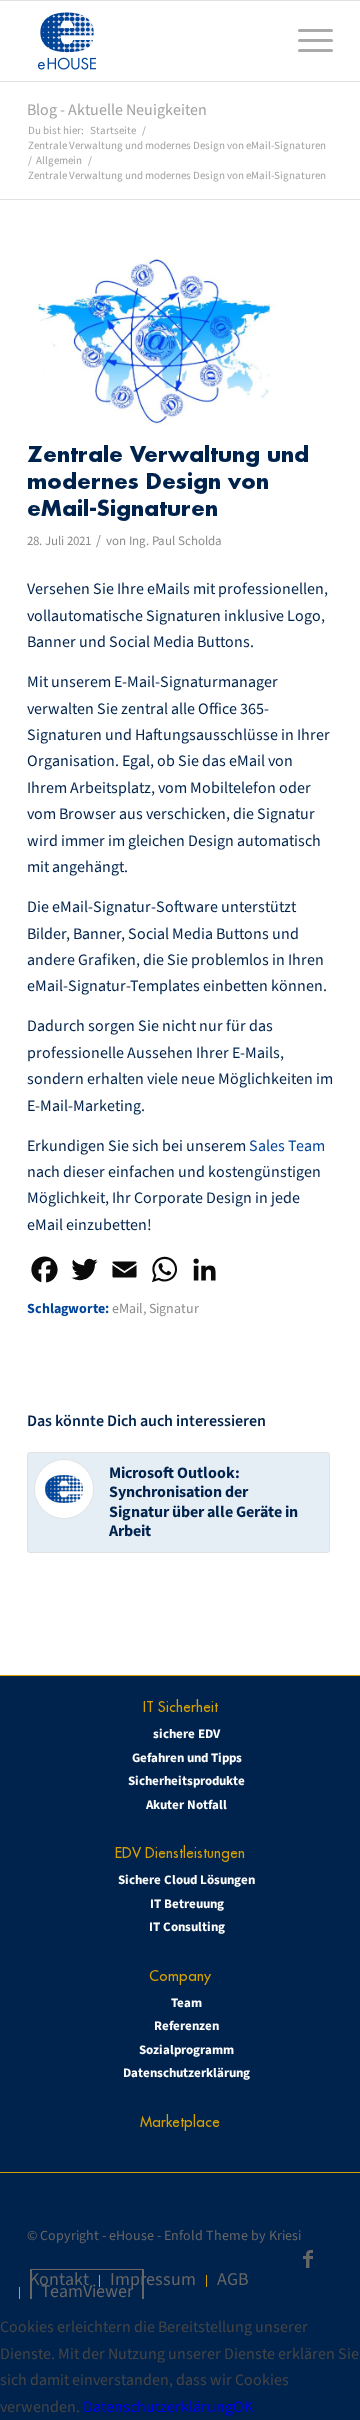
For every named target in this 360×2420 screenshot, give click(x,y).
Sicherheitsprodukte (186, 1781)
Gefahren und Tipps (187, 1758)
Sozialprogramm (186, 2050)
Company (180, 1975)
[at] (155, 340)
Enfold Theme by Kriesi (232, 2236)
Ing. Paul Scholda (175, 541)
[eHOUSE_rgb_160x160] (149, 41)
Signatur (174, 1308)
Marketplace (180, 2121)
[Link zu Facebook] (308, 2259)
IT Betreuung (187, 1904)
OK (243, 2407)
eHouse (131, 2236)
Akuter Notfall (186, 1805)
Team (186, 2003)
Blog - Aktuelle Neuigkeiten (117, 110)
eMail (127, 1308)
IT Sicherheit (180, 1706)
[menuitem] (305, 41)
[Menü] (305, 41)
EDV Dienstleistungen (180, 1852)
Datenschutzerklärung (186, 2073)
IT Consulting (187, 1927)
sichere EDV (186, 1734)
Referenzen (186, 2026)
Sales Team (287, 1146)
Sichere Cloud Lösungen (186, 1880)
